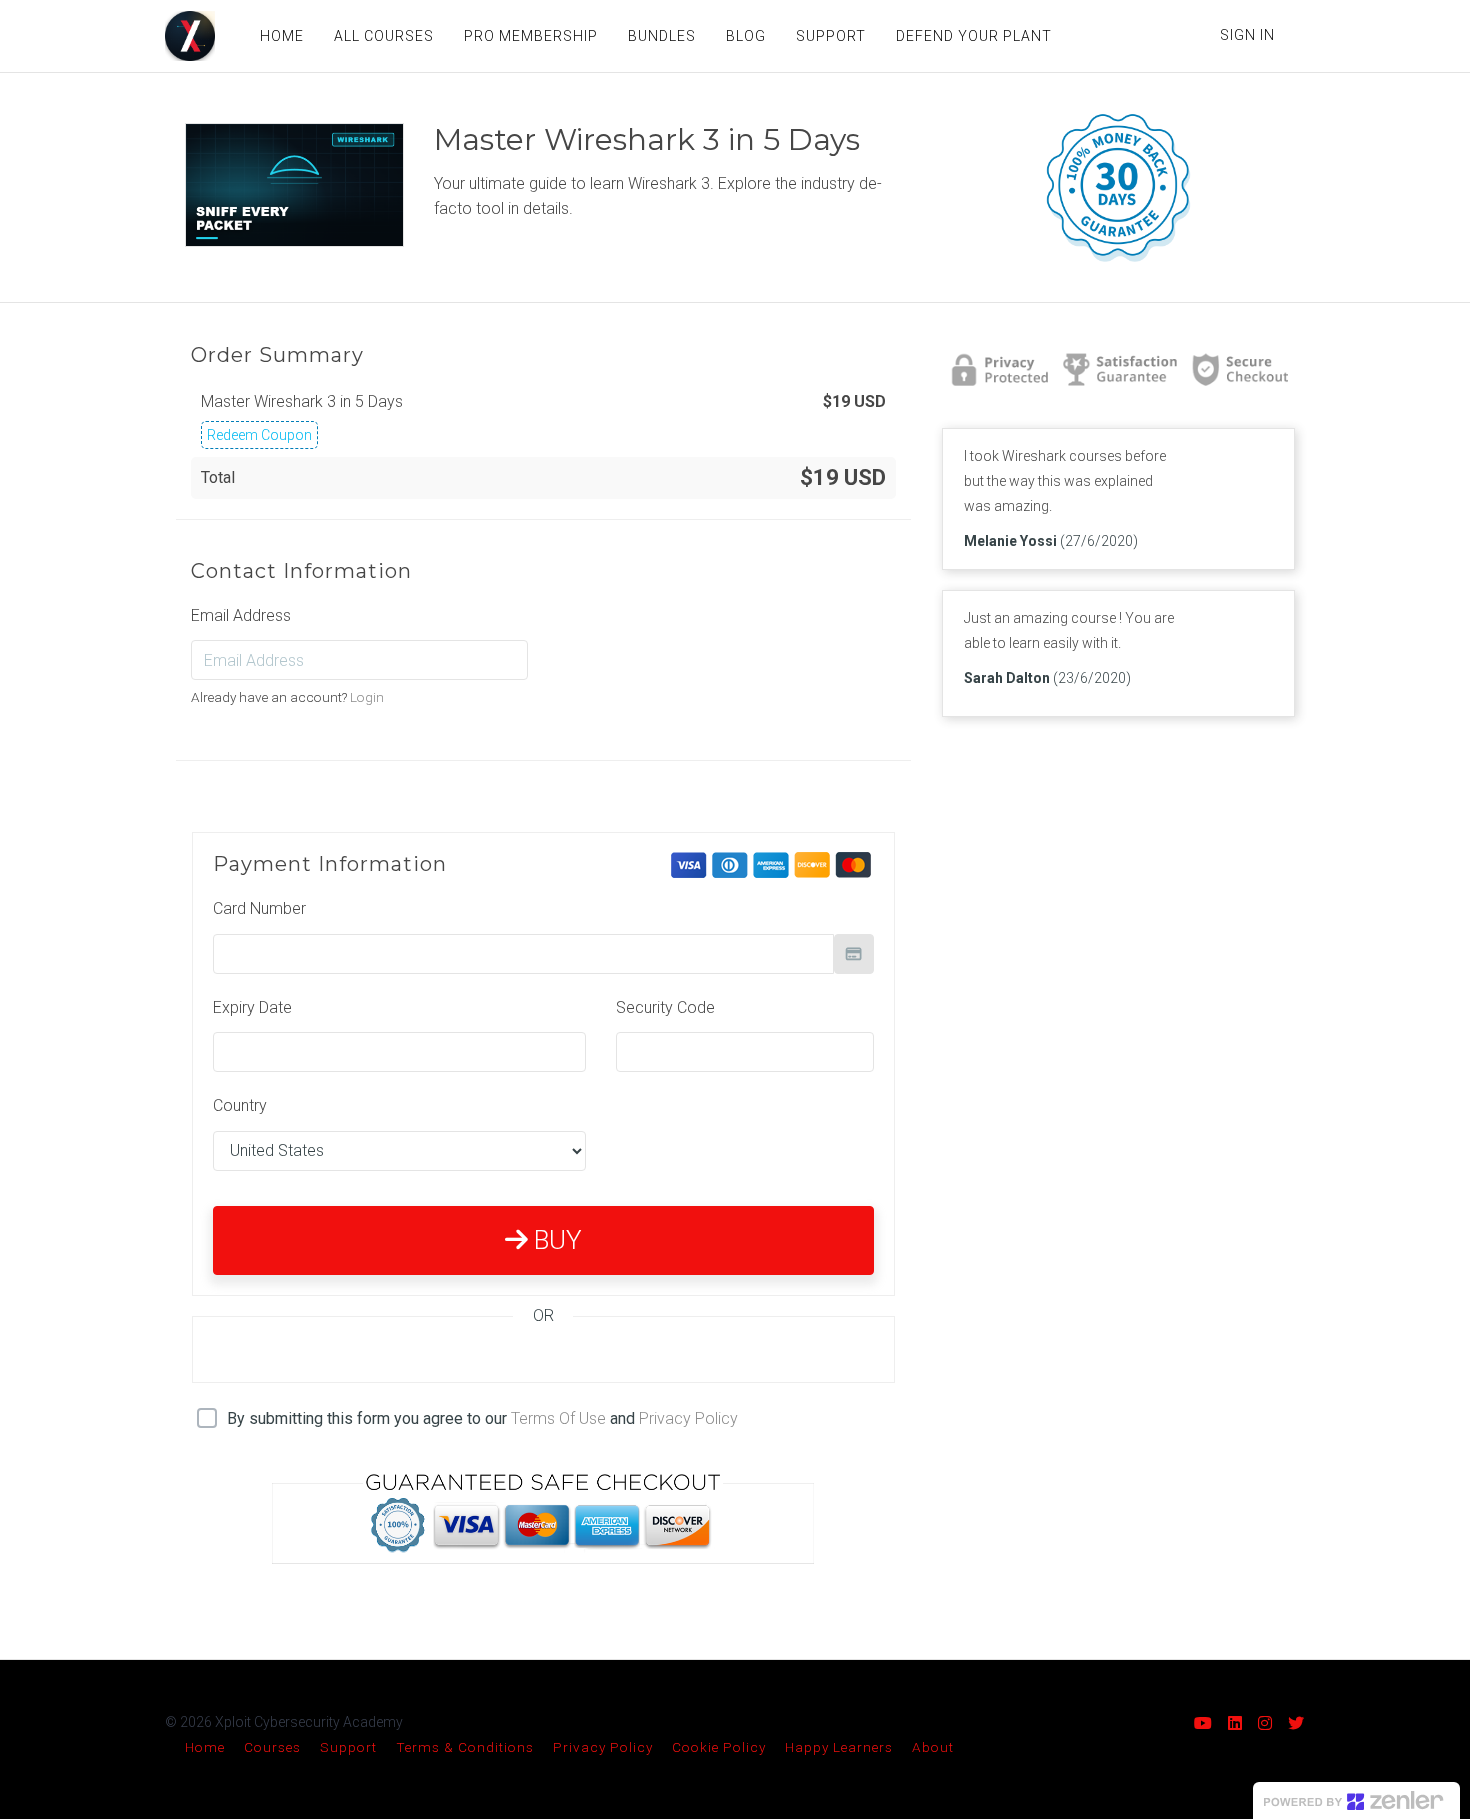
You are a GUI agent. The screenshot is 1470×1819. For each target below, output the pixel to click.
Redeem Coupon (259, 435)
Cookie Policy (719, 1747)
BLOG (746, 36)
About (933, 1747)
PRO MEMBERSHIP (531, 36)
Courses (272, 1747)
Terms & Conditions (465, 1747)
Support (348, 1747)
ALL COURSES (384, 36)
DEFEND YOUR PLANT (974, 36)
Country (240, 1105)
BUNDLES (662, 36)
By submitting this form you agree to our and (482, 1418)
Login (367, 697)
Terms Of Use (558, 1418)
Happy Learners (839, 1747)
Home (205, 1747)
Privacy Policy (688, 1418)
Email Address (241, 615)
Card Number (259, 908)
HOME (282, 36)
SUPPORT (831, 36)
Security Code (665, 1007)
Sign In (1247, 35)
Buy (555, 1240)
